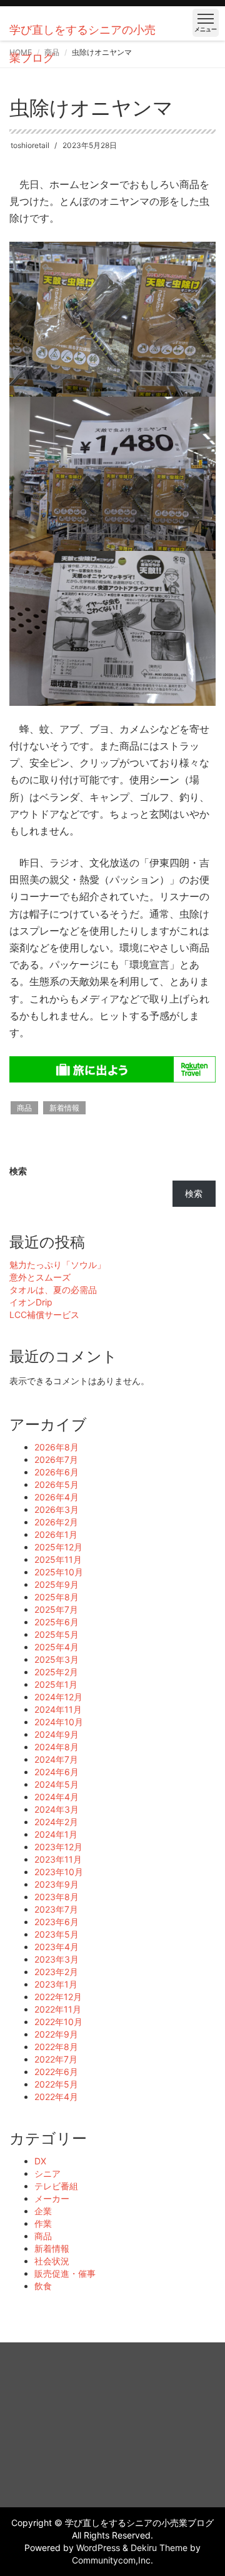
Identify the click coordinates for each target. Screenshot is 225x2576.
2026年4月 (57, 1497)
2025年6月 (57, 1622)
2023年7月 (56, 1909)
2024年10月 (59, 1722)
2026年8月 (57, 1447)
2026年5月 (57, 1484)
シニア (47, 2173)
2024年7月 (56, 1759)
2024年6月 (57, 1772)
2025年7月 (56, 1609)
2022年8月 (56, 2047)
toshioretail (30, 145)
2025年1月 (56, 1684)
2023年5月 (57, 1934)
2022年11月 (58, 2009)
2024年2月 (56, 1822)
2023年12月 (58, 1847)
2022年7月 (56, 2059)
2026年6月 (57, 1472)
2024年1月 (56, 1834)
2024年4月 (57, 1797)
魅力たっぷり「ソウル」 (57, 1265)
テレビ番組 (56, 2186)
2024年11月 (58, 1709)
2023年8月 (57, 1897)
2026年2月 (56, 1522)
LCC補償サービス (44, 1315)
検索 (18, 1171)
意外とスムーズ (40, 1277)
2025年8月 (57, 1597)
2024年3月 (57, 1809)
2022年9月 (56, 2034)
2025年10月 (59, 1572)
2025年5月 (57, 1634)
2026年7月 (56, 1459)
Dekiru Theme (159, 2548)
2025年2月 (56, 1672)
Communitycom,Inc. (112, 2560)
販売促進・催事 (65, 2273)
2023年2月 (56, 1972)
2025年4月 (57, 1647)
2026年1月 (56, 1534)
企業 (43, 2211)
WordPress (98, 2548)
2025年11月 (58, 1559)
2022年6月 (56, 2072)
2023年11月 (58, 1859)
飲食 (43, 2286)
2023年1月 (56, 1984)
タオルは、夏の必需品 (53, 1290)
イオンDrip (31, 1302)
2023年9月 (57, 1884)
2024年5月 (57, 1784)
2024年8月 (57, 1747)
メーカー (52, 2198)
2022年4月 (56, 2097)
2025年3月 (57, 1659)
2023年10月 (59, 1872)
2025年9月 (57, 1584)
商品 (24, 1108)
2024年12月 (58, 1697)
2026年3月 (57, 1509)
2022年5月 (56, 2084)
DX (40, 2161)
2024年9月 (57, 1734)
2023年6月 (57, 1922)
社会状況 (52, 2261)
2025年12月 (58, 1547)
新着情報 (64, 1108)
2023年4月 (57, 1947)
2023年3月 (57, 1959)
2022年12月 (58, 1997)
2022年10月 (58, 2022)
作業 (43, 2223)
